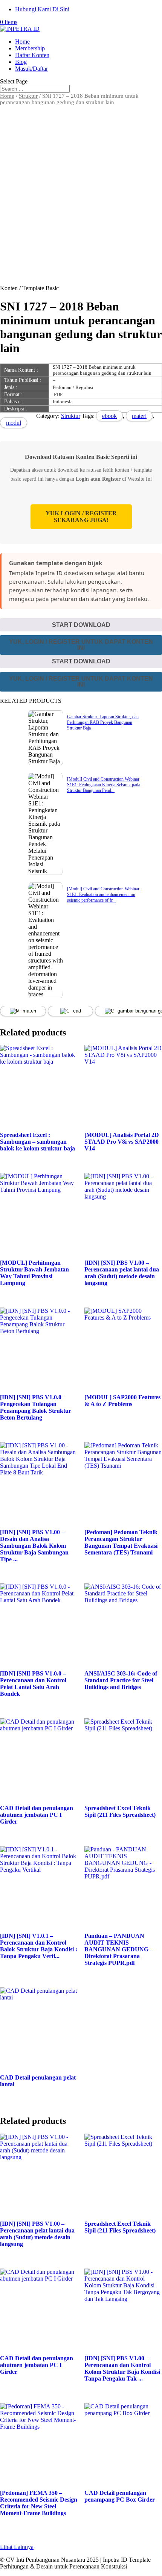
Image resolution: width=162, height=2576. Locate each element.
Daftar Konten (32, 55)
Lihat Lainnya (17, 2547)
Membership (30, 48)
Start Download (81, 625)
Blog (21, 62)
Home (22, 42)
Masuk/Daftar (31, 69)
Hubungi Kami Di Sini (42, 9)
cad (77, 1011)
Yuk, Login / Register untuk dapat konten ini (81, 645)
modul (14, 423)
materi (139, 416)
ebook (109, 416)
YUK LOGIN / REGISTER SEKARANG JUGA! (81, 517)
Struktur (28, 96)
